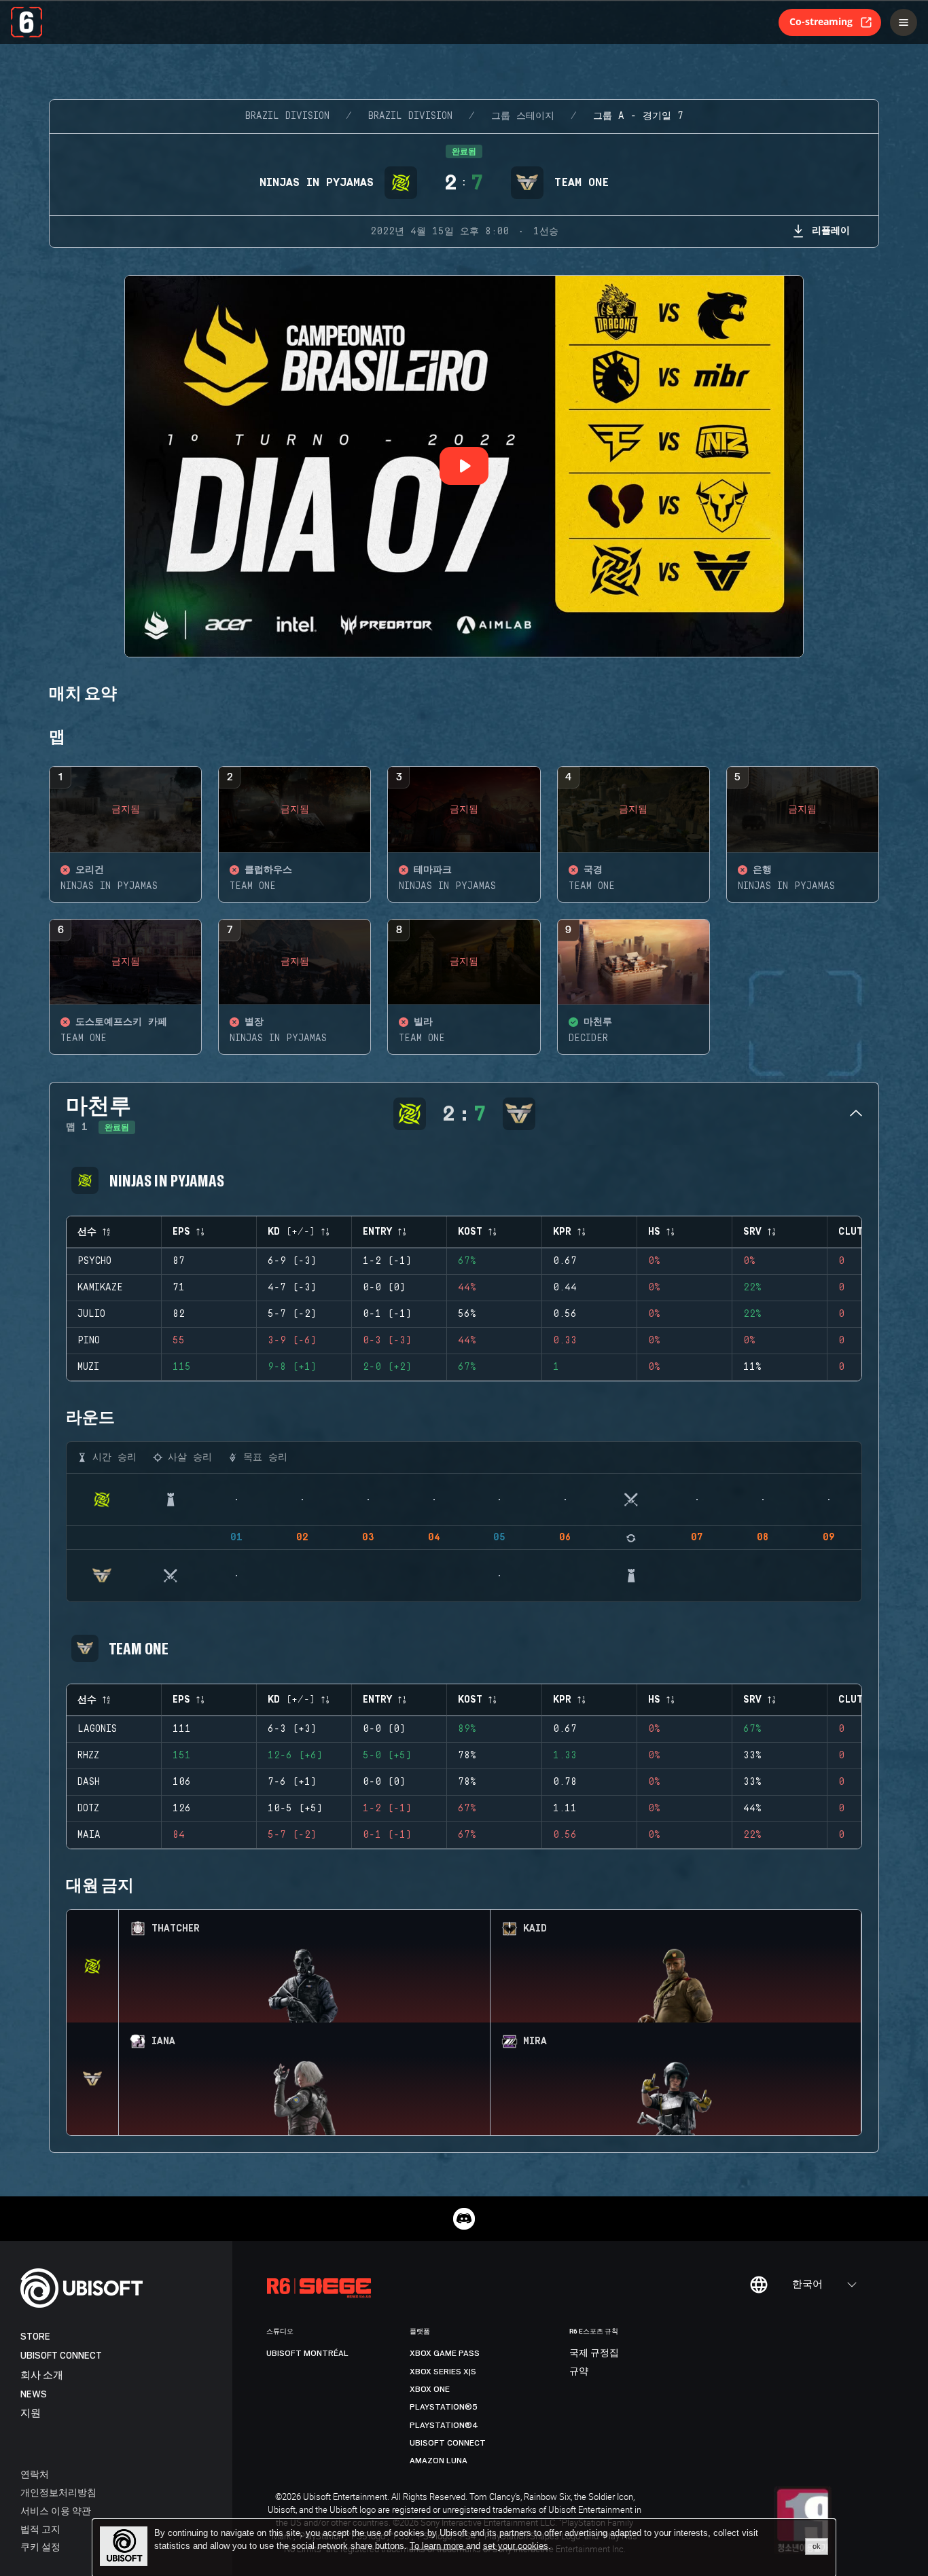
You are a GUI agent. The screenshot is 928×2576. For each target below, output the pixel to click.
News (34, 2394)
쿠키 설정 (40, 2546)
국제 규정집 (594, 2353)
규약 (579, 2372)
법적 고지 (40, 2529)
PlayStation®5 (444, 2407)
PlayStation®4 (444, 2425)
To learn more (438, 2546)
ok (817, 2546)
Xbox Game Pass (445, 2353)
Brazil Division (287, 116)
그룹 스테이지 (523, 116)
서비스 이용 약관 (56, 2510)
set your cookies (516, 2546)
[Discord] (464, 2219)
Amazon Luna (439, 2461)
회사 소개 (42, 2375)
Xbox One (430, 2389)
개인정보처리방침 (58, 2492)
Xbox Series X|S (443, 2372)
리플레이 (831, 230)
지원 (31, 2413)
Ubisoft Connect (61, 2356)
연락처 (35, 2474)
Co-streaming (821, 21)
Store (35, 2337)
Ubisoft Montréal (307, 2353)
